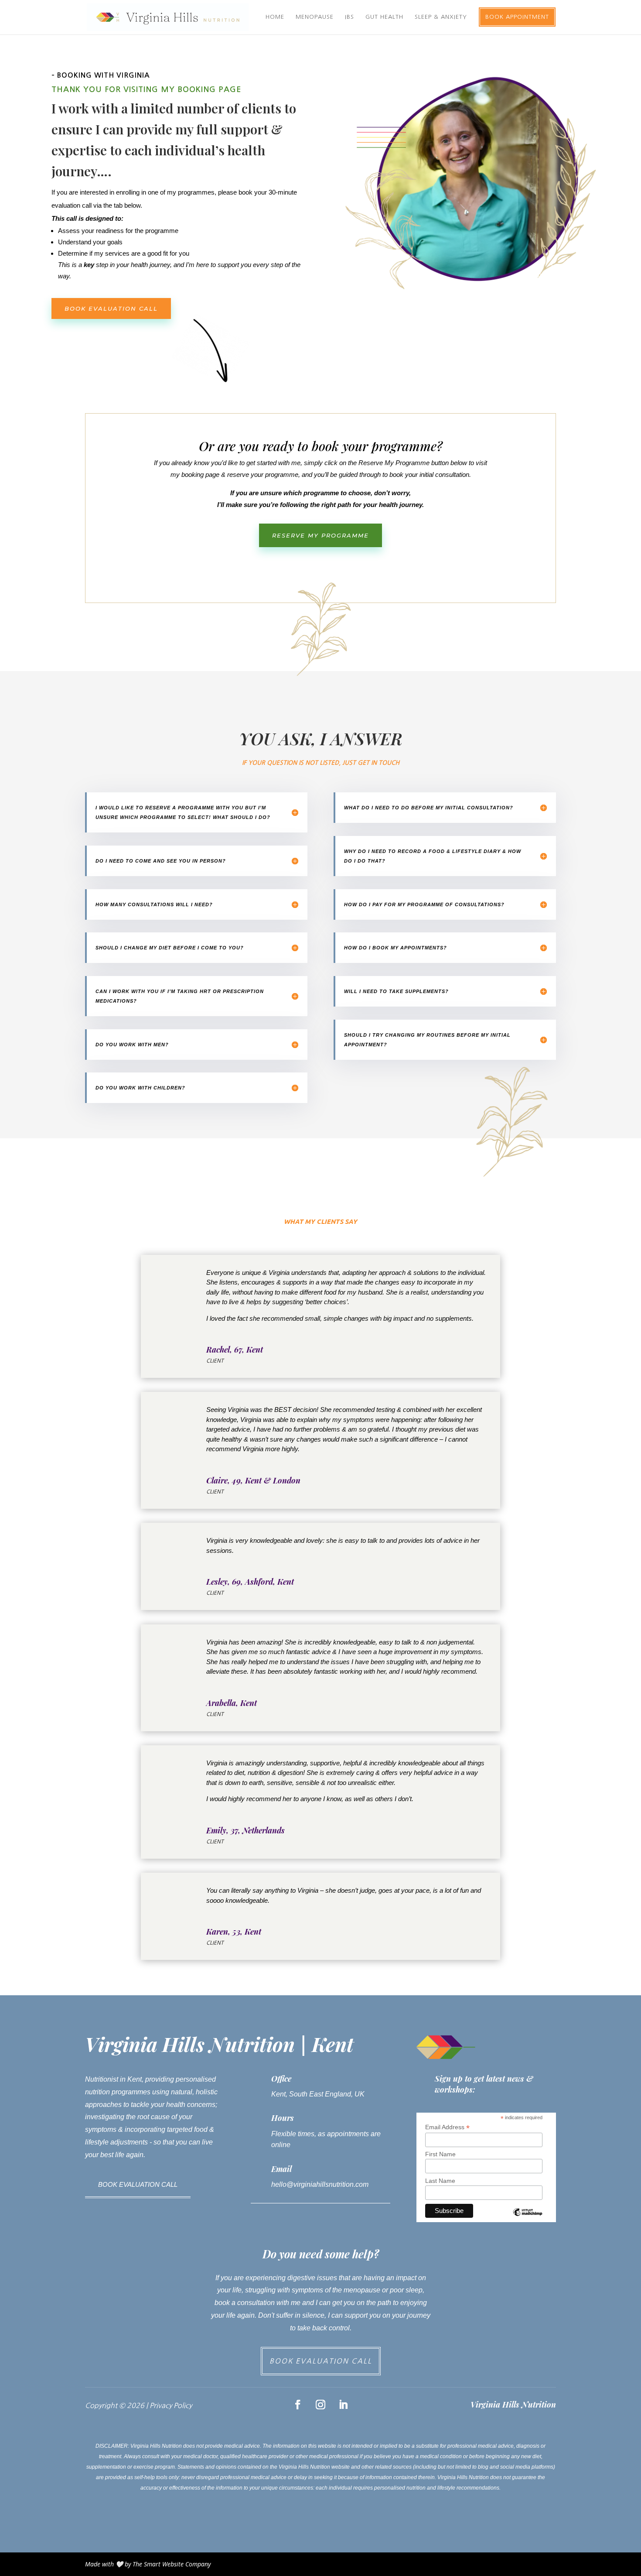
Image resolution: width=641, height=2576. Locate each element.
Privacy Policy (171, 2405)
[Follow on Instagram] (320, 2405)
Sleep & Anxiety (441, 17)
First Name (440, 2154)
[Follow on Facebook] (298, 2405)
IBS (349, 17)
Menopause (315, 17)
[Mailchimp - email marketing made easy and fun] (527, 2219)
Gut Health (384, 17)
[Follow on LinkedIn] (343, 2405)
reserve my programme (320, 535)
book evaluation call (111, 308)
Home (275, 17)
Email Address (447, 2127)
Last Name (440, 2181)
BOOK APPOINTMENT (517, 17)
